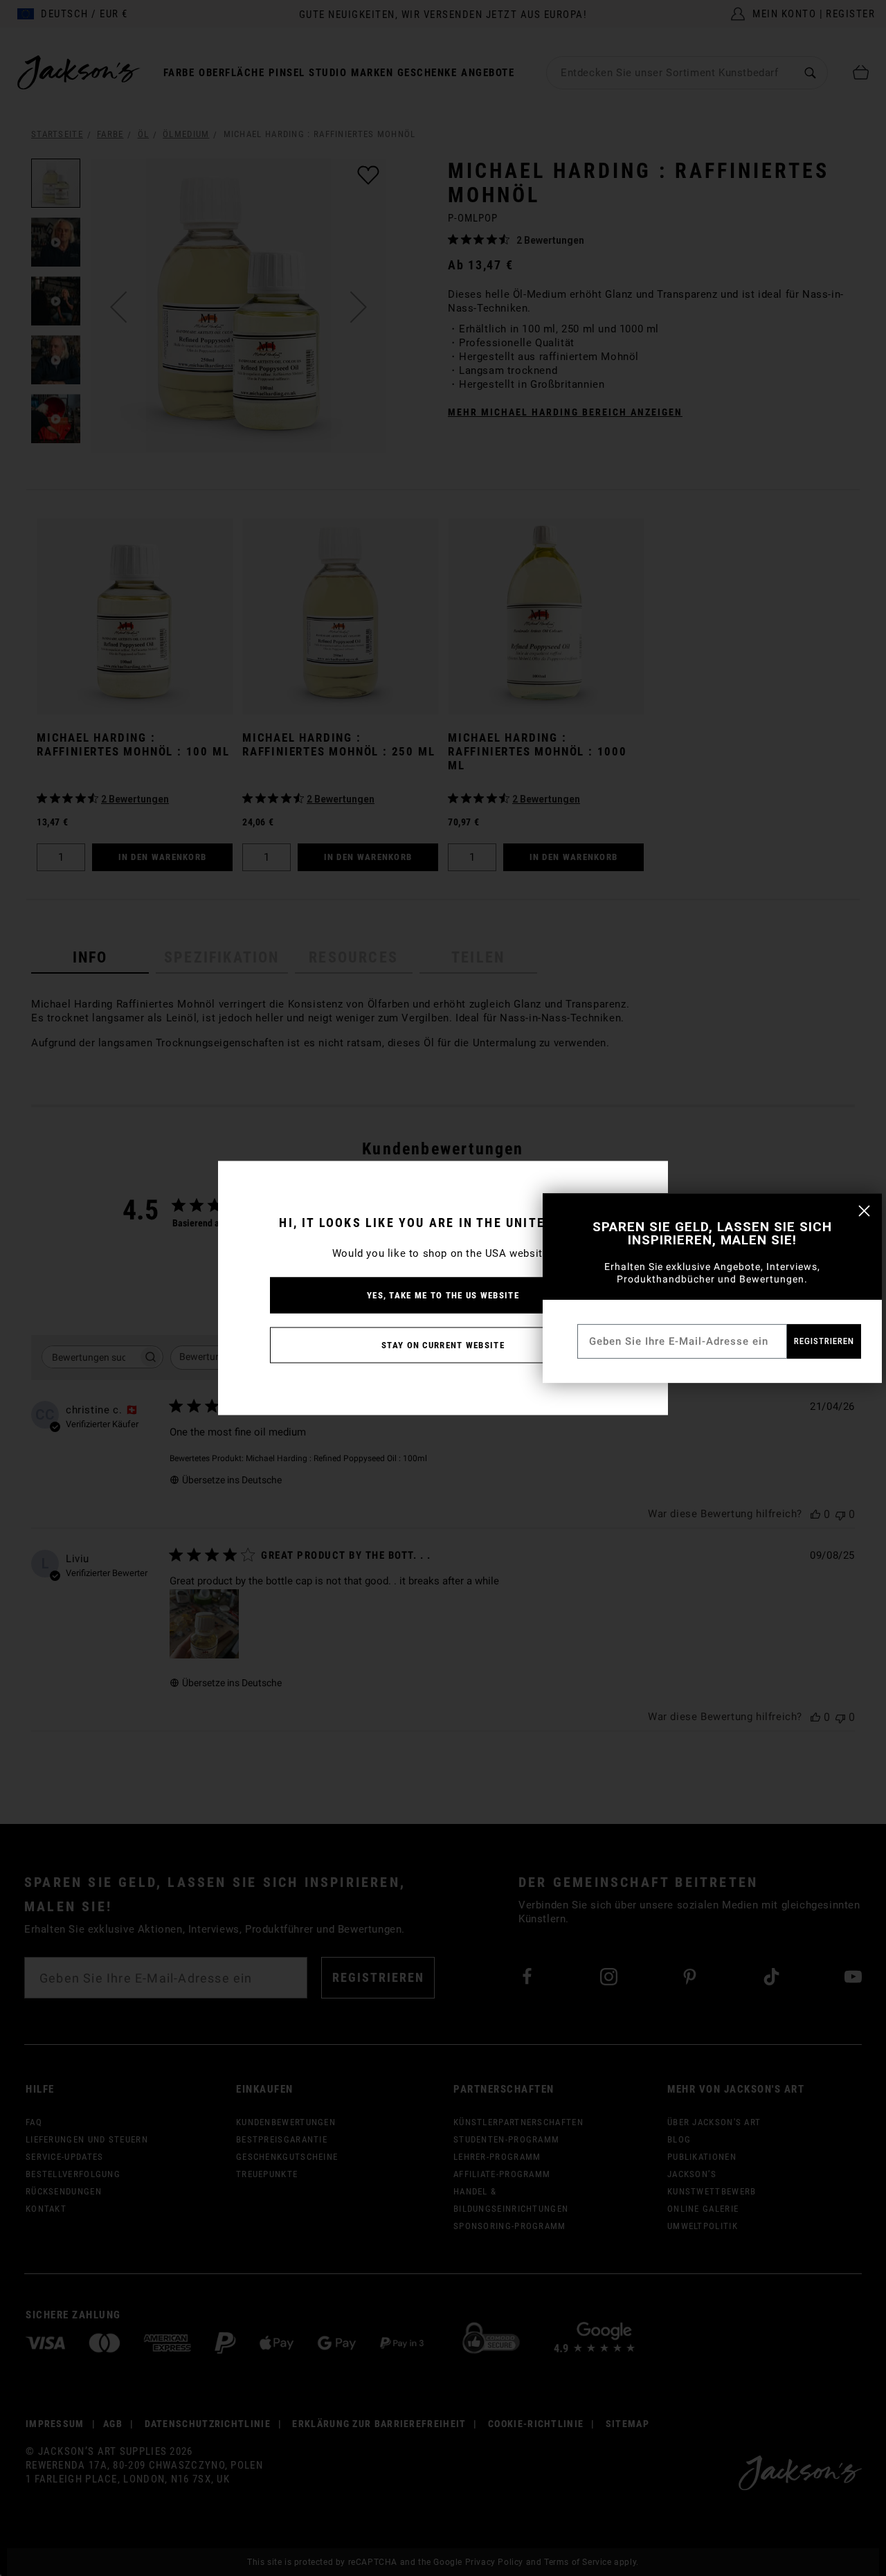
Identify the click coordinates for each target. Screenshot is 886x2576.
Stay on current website (443, 1345)
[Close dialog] (864, 1211)
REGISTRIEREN (824, 1341)
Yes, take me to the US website (443, 1295)
